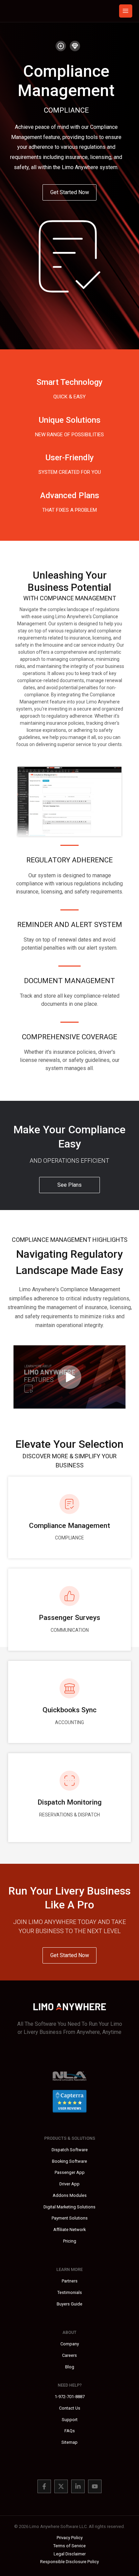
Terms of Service (69, 2546)
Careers (69, 2355)
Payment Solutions (70, 2218)
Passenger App (70, 2172)
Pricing (70, 2241)
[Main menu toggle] (126, 11)
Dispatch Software (70, 2150)
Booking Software (69, 2161)
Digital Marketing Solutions (69, 2207)
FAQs (70, 2431)
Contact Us (70, 2408)
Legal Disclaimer (70, 2554)
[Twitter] (61, 2486)
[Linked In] (78, 2486)
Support (70, 2420)
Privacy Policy (70, 2538)
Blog (70, 2367)
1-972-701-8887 (70, 2397)
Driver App (69, 2184)
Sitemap (69, 2442)
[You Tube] (95, 2486)
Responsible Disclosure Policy (69, 2562)
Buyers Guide (69, 2304)
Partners (70, 2281)
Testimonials (70, 2292)
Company (70, 2344)
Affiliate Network (69, 2230)
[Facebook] (44, 2486)
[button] (69, 192)
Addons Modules (70, 2195)
